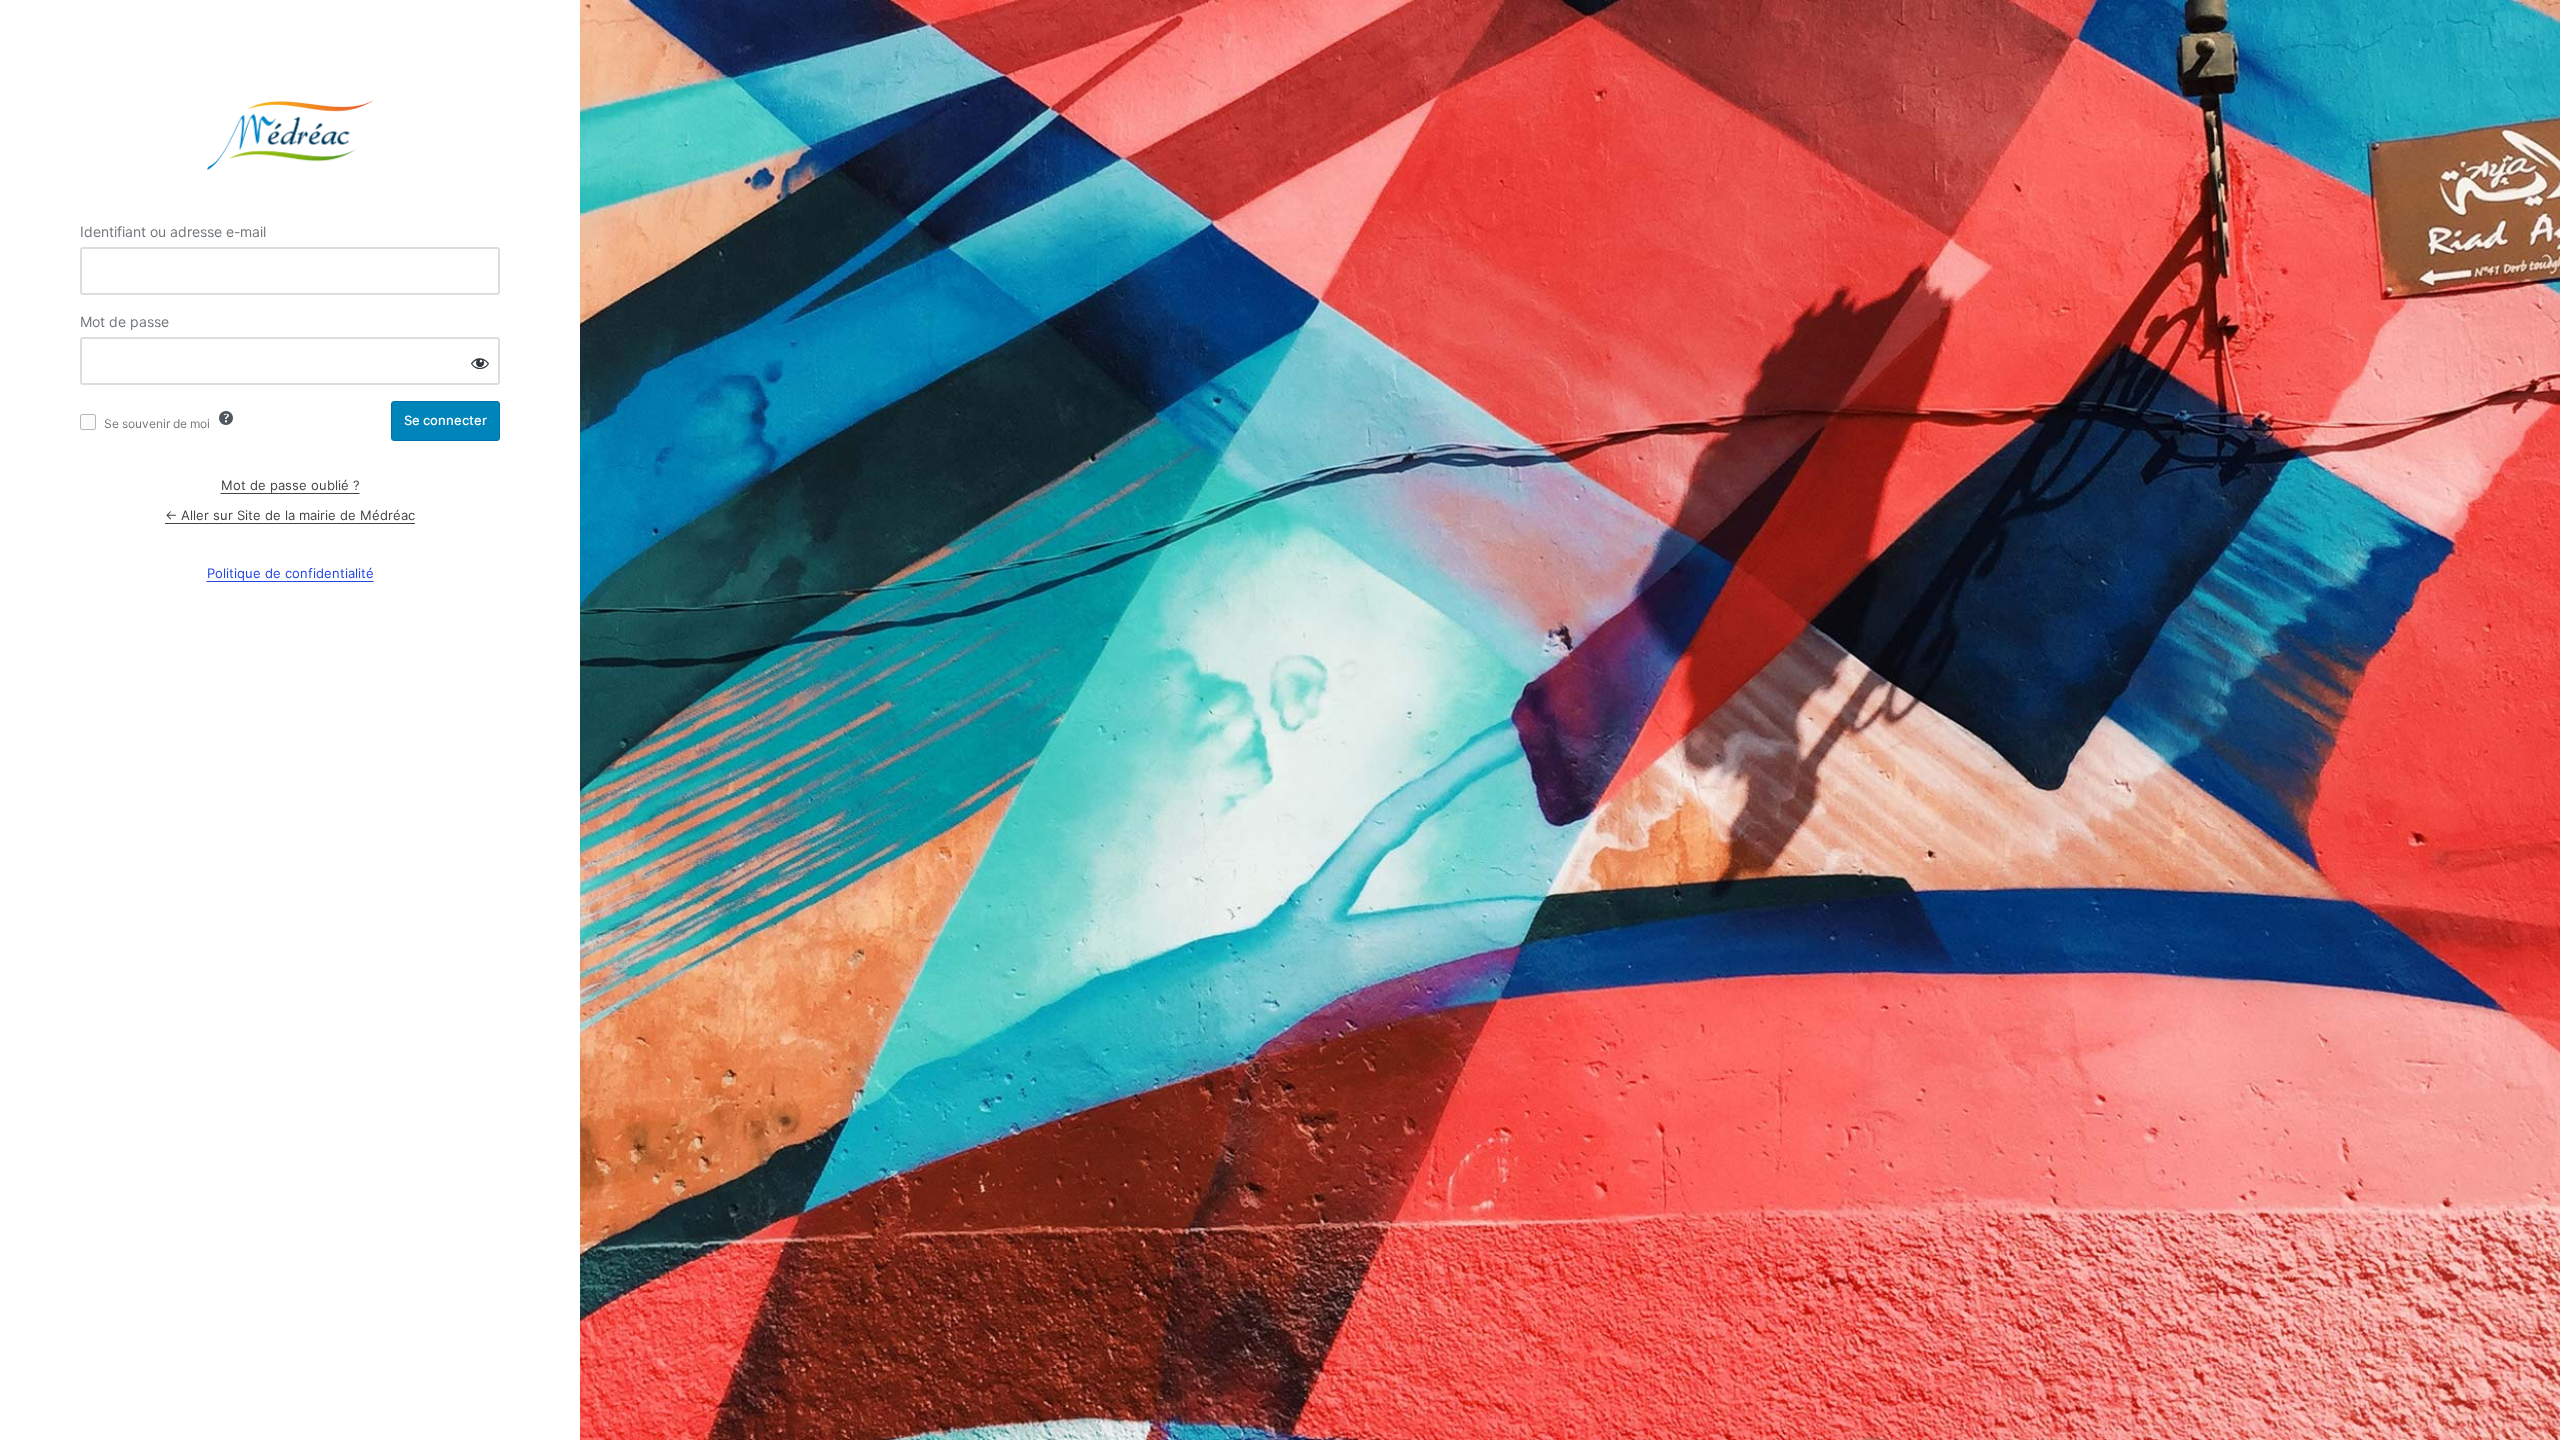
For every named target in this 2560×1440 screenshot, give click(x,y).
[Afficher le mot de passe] (480, 362)
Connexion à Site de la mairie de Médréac (290, 135)
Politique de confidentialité (290, 573)
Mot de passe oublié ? (290, 485)
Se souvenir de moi (157, 423)
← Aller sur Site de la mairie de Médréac (290, 515)
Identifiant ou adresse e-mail (173, 231)
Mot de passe (124, 321)
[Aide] (226, 418)
